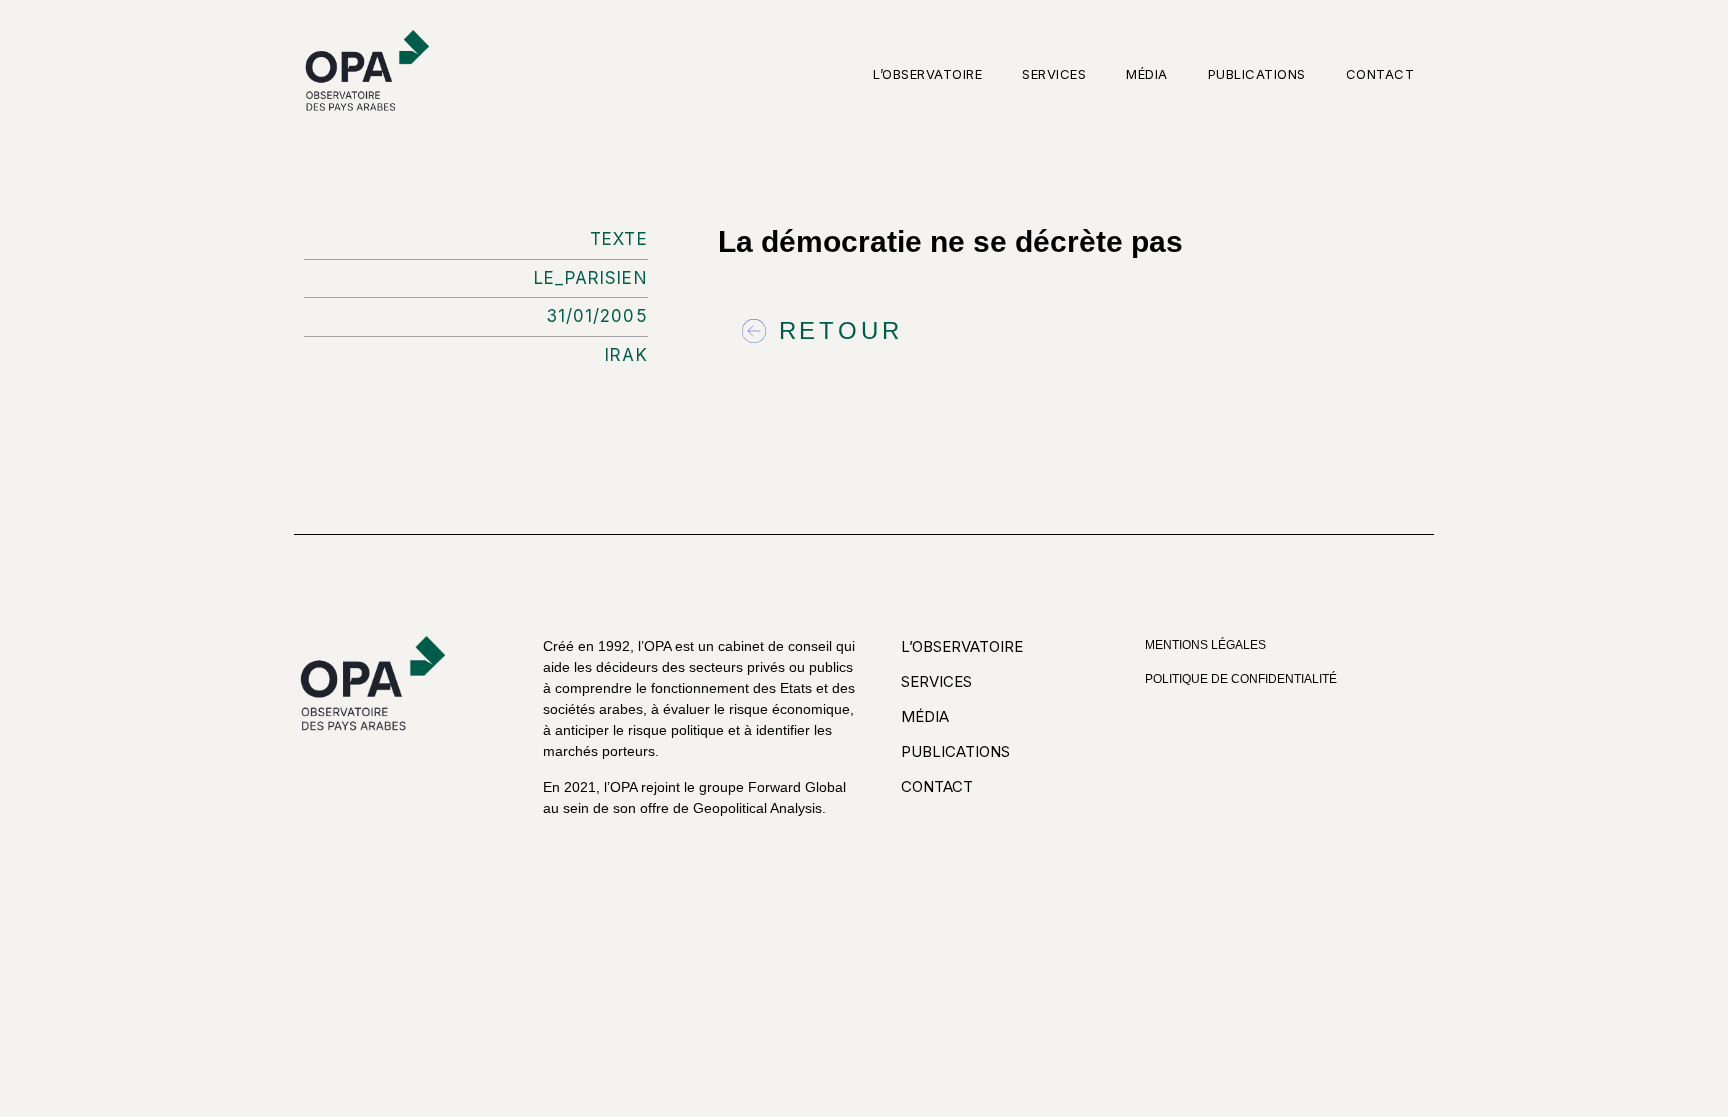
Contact (1380, 74)
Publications (1257, 74)
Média (1147, 74)
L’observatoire (927, 74)
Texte (619, 239)
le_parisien (591, 278)
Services (1054, 74)
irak (626, 355)
